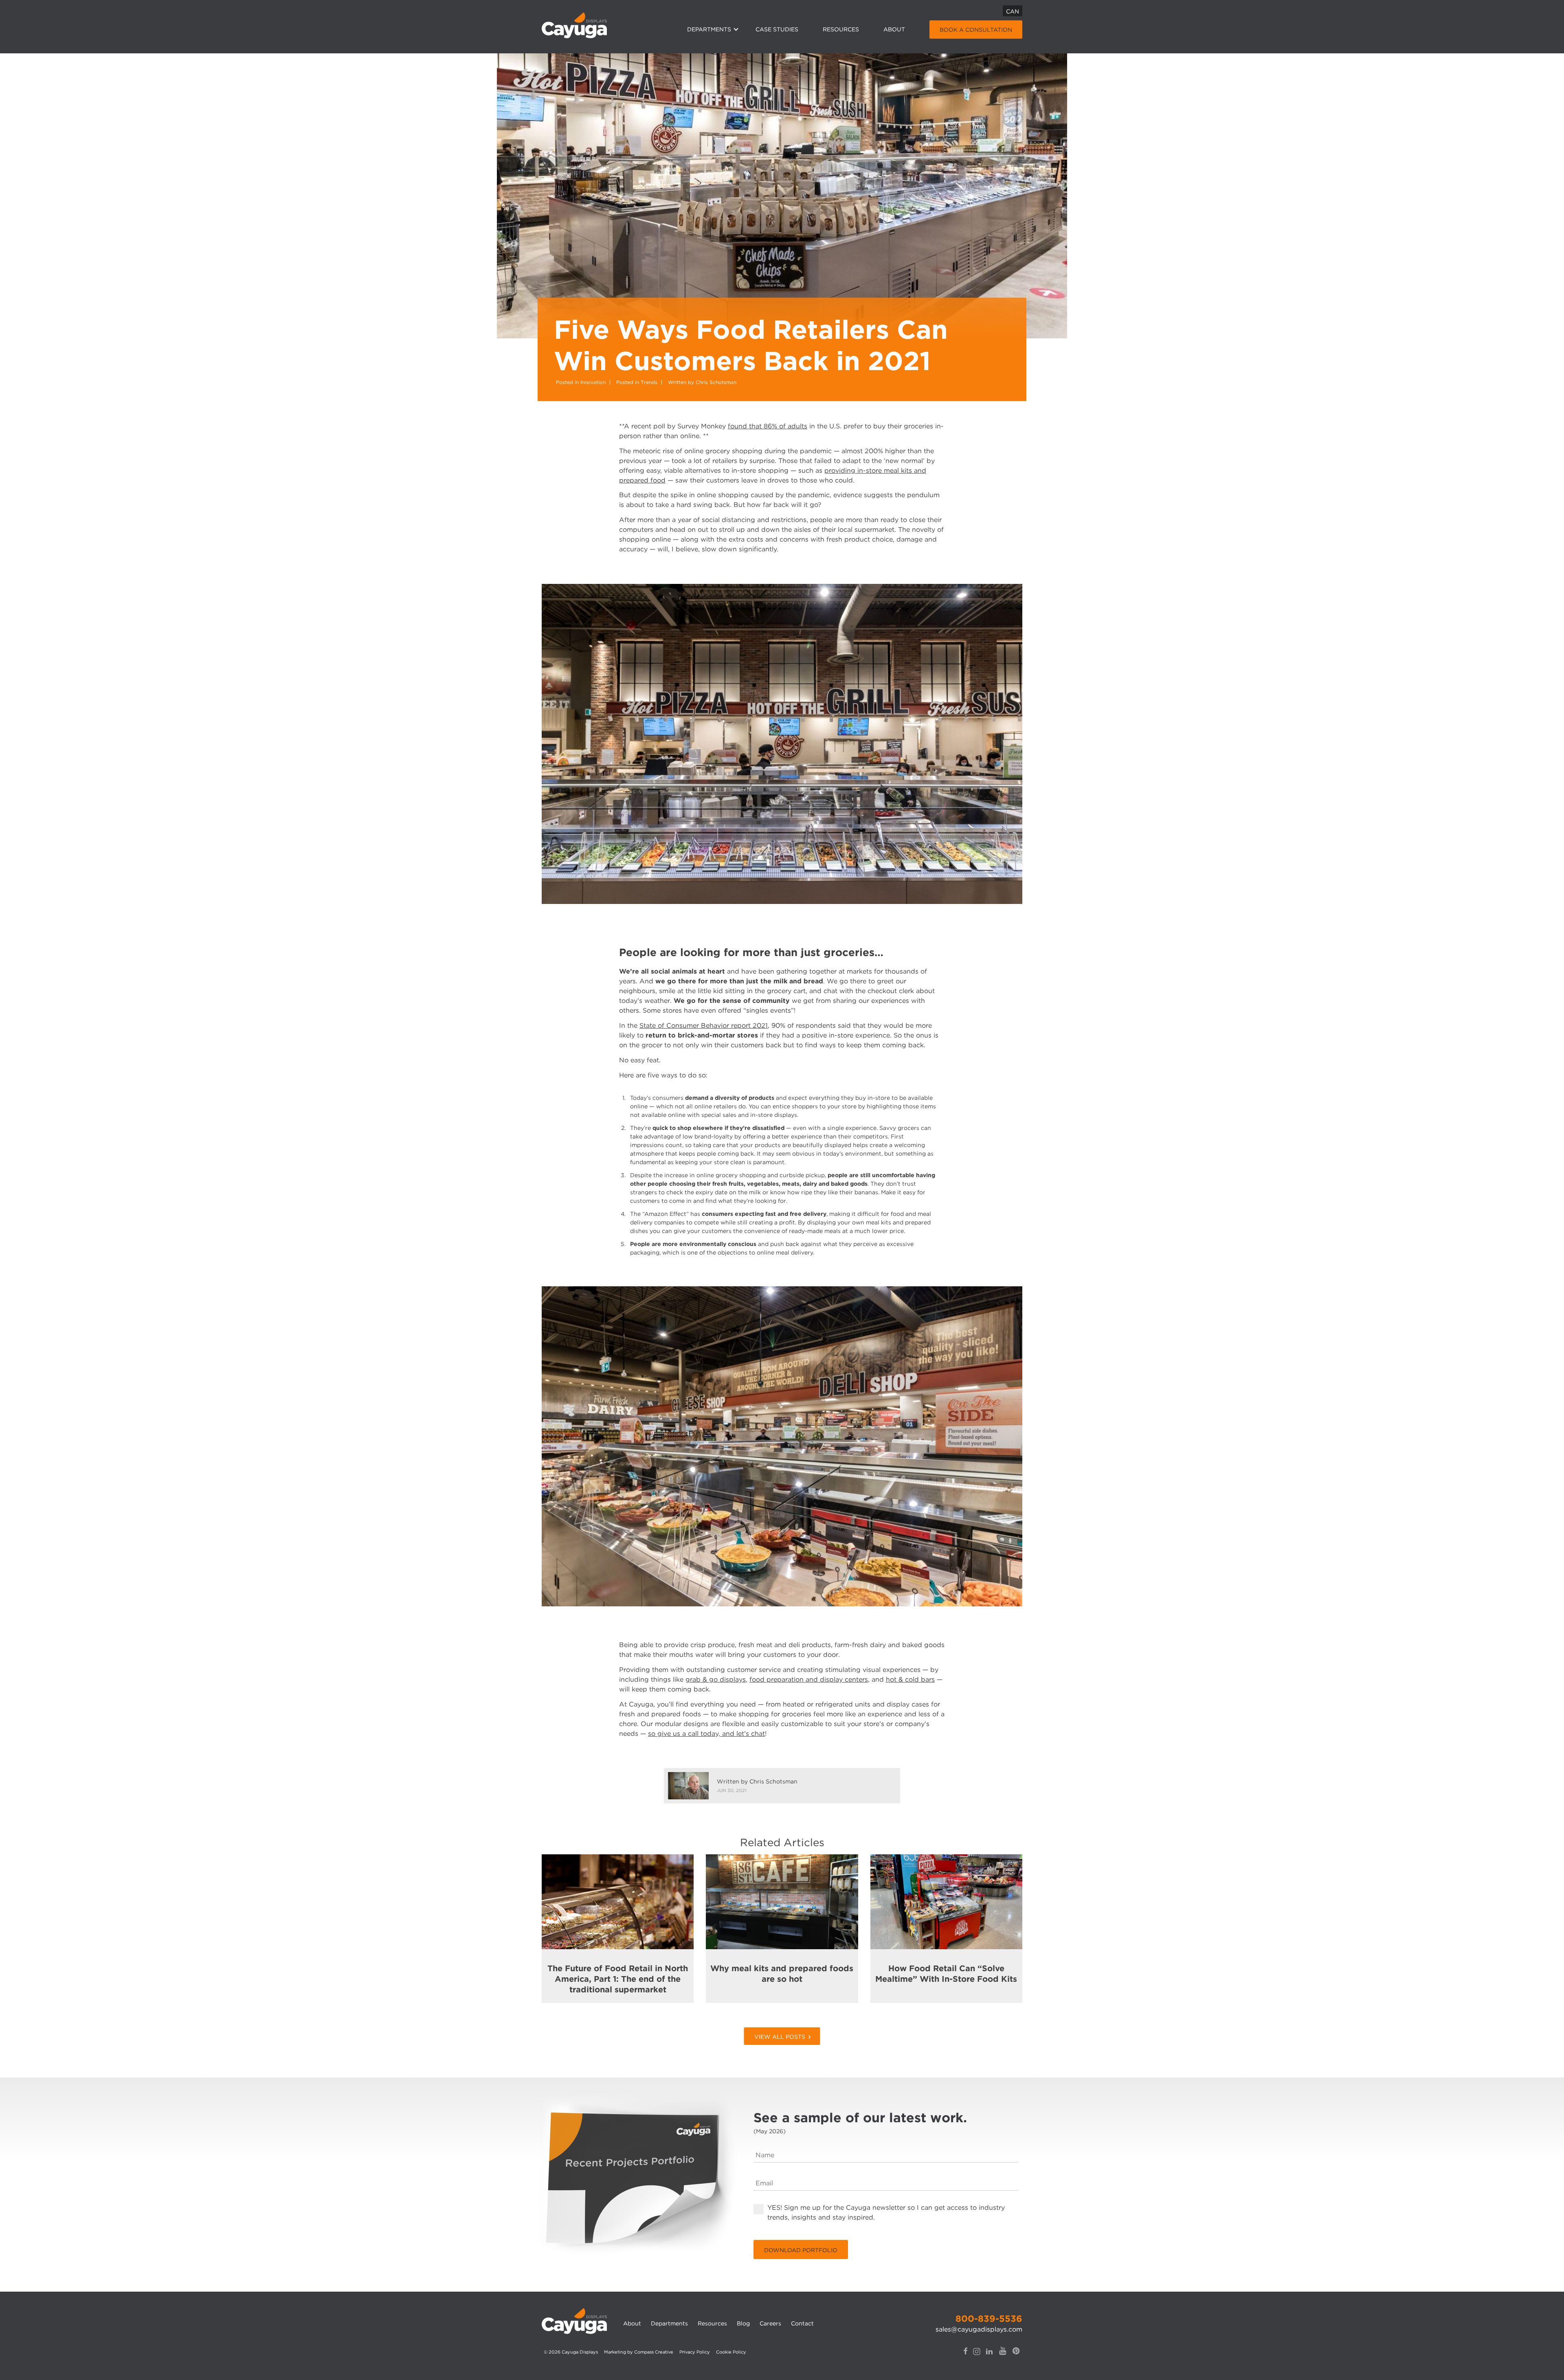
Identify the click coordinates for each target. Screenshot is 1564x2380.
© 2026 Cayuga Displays (571, 2352)
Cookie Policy (731, 2352)
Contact (802, 2323)
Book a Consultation (976, 30)
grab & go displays (716, 1679)
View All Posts (780, 2037)
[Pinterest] (1016, 2357)
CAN (1013, 11)
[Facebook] (965, 2357)
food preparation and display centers (809, 1679)
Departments (709, 29)
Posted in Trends (637, 382)
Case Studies (777, 29)
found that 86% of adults (768, 426)
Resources (841, 29)
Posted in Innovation (581, 382)
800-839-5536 (989, 2319)
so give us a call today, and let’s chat (706, 1734)
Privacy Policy (695, 2352)
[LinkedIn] (989, 2357)
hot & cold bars (910, 1679)
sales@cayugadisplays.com (979, 2329)
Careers (770, 2323)
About (894, 29)
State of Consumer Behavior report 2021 (704, 1025)
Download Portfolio (801, 2250)
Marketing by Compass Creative (639, 2352)
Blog (743, 2323)
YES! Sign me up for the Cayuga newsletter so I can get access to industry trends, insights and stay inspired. (886, 2212)
